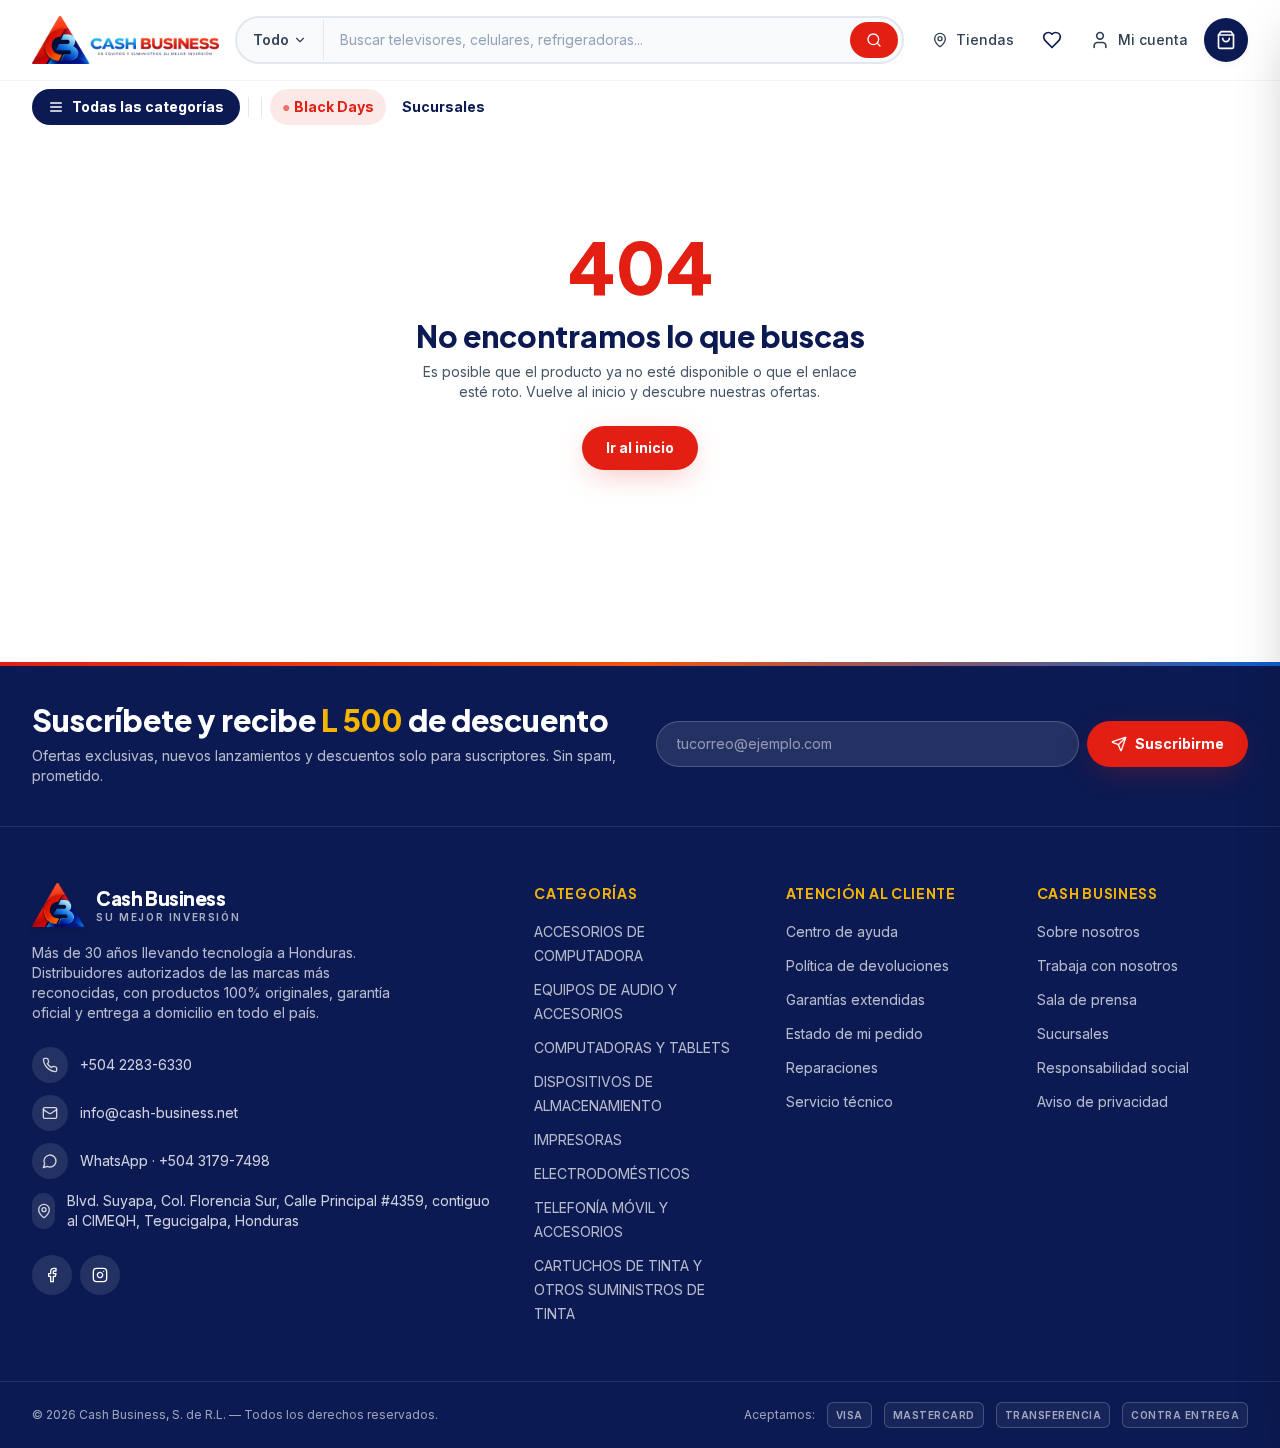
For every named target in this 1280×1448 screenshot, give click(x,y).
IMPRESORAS (578, 1139)
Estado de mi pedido (854, 1033)
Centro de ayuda (842, 931)
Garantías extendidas (855, 999)
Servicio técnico (839, 1101)
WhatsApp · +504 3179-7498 (175, 1160)
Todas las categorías (148, 106)
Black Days (328, 106)
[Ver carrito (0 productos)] (1226, 40)
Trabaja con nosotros (1107, 965)
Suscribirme (1179, 743)
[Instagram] (100, 1275)
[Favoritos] (1052, 40)
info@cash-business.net (159, 1112)
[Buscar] (874, 40)
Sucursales (443, 106)
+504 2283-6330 (136, 1064)
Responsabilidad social (1113, 1067)
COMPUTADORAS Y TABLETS (632, 1047)
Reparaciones (832, 1067)
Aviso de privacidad (1102, 1101)
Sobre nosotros (1088, 931)
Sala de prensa (1087, 999)
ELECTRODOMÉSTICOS (612, 1173)
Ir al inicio (640, 447)
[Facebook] (52, 1275)
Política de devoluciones (867, 965)
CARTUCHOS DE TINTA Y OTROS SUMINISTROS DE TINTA (619, 1289)
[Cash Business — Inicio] (125, 40)
